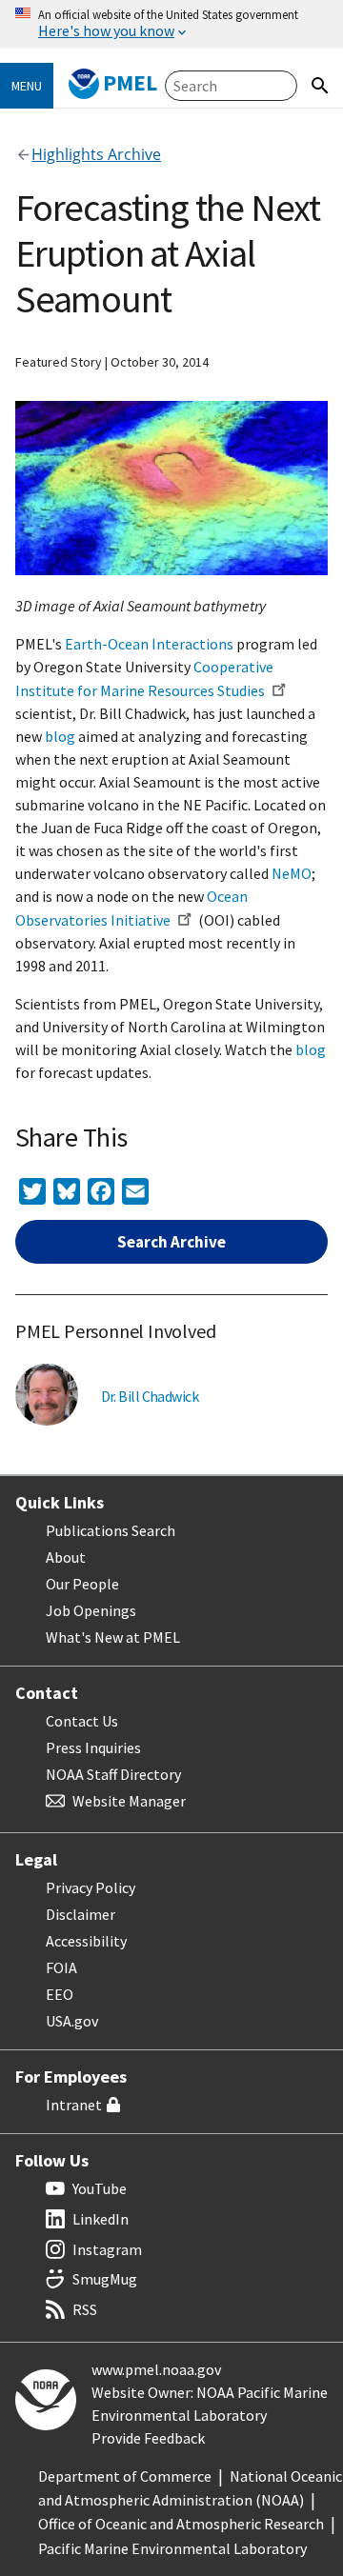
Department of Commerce (125, 2476)
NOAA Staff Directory (113, 1774)
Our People (82, 1584)
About (66, 1557)
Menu (27, 86)
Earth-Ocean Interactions (149, 644)
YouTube (100, 2188)
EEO (60, 1994)
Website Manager (129, 1801)
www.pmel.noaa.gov (156, 2369)
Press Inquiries (93, 1747)
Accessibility (86, 1941)
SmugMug (105, 2279)
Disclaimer (81, 1914)
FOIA (61, 1967)
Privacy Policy (91, 1887)
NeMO (292, 873)
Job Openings (91, 1610)
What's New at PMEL (113, 1637)
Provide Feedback (148, 2438)
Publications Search (111, 1530)
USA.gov (72, 2021)
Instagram (107, 2249)
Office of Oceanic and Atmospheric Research (181, 2524)
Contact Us (82, 1721)
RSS (85, 2309)
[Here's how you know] (171, 24)
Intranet (74, 2105)
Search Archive (171, 1242)
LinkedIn (101, 2219)
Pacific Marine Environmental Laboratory (172, 2548)
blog (60, 736)
